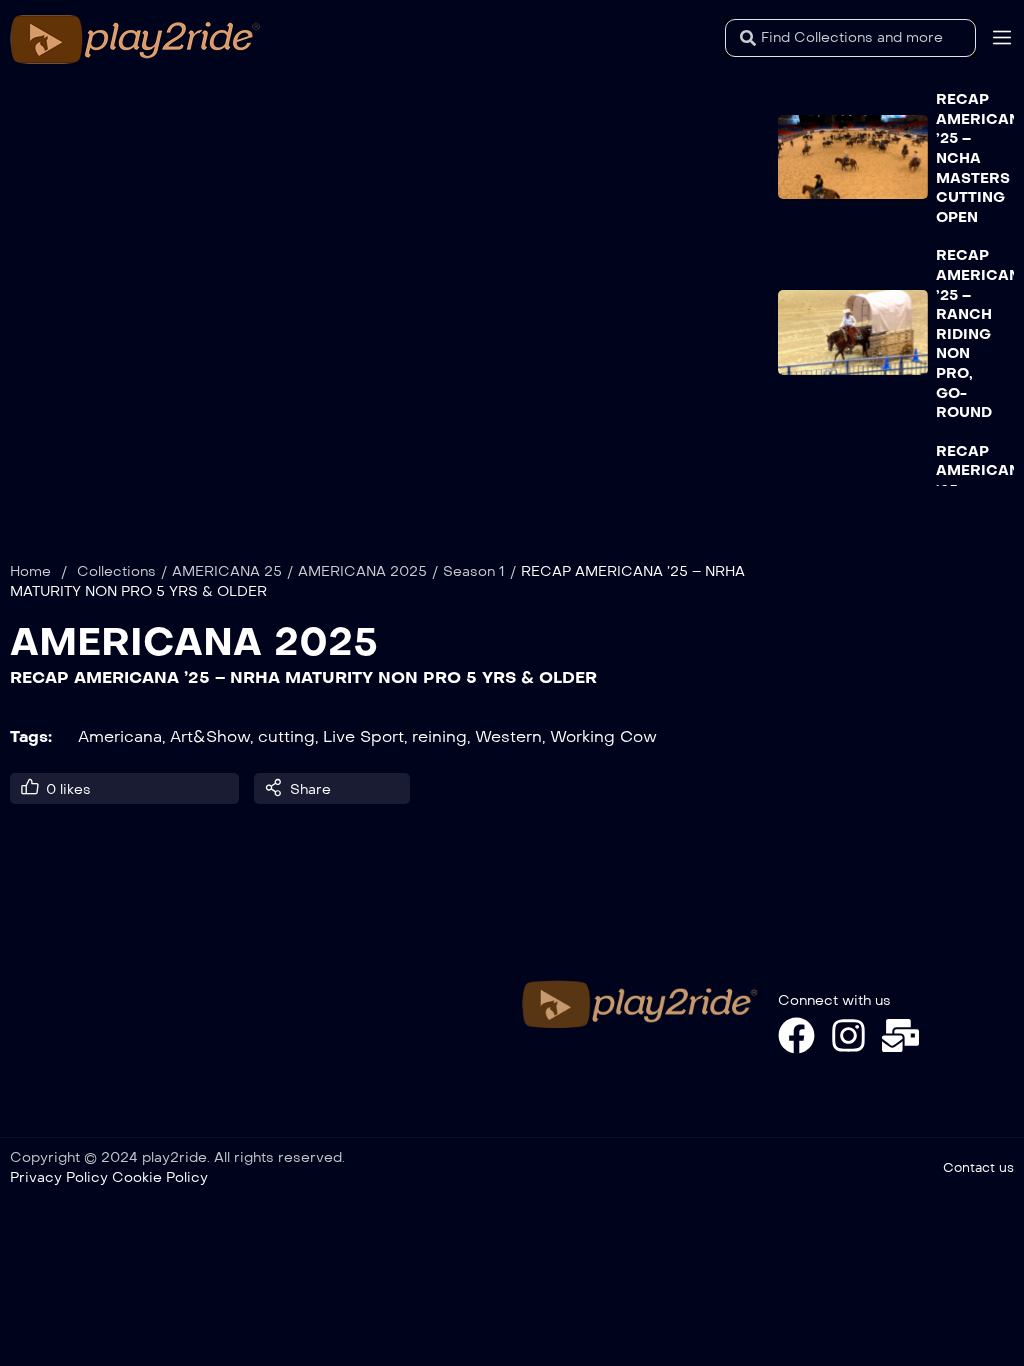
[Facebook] (796, 1035)
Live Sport (363, 736)
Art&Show (210, 736)
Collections (116, 571)
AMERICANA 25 (227, 571)
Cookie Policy (160, 1177)
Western (508, 736)
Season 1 (474, 571)
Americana (120, 736)
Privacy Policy (59, 1177)
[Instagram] (848, 1035)
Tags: (31, 736)
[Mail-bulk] (900, 1035)
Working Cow (603, 736)
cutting (286, 736)
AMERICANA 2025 (362, 571)
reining (439, 736)
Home (30, 571)
